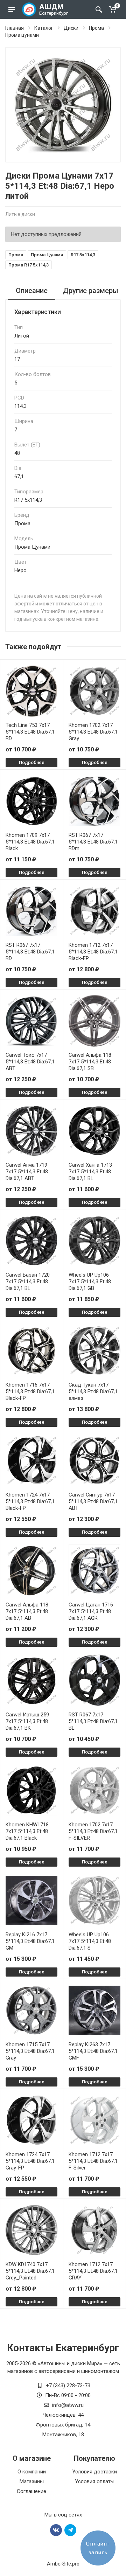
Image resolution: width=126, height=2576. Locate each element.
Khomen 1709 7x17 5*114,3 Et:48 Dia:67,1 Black (30, 842)
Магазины (32, 2481)
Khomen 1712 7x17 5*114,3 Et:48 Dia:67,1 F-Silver (93, 2161)
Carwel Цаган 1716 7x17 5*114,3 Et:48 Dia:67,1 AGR (91, 1611)
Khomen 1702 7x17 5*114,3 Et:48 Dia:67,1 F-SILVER (93, 1831)
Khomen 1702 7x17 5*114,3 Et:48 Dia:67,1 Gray (93, 732)
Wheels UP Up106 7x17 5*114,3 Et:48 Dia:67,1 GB (90, 1282)
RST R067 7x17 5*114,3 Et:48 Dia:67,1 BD (30, 952)
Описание (32, 291)
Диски (71, 28)
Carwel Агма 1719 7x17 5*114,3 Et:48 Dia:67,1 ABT (27, 1172)
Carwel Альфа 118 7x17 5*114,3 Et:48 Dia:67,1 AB (27, 1611)
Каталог (44, 28)
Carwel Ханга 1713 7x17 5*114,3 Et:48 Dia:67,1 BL (90, 1172)
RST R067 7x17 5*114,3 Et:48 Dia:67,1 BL (93, 1721)
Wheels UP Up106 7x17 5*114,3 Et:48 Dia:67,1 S (90, 1941)
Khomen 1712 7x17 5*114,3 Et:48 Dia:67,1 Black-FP (93, 952)
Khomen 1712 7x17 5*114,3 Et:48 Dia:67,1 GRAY (93, 2271)
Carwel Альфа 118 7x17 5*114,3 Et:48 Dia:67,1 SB (90, 1062)
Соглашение (31, 2491)
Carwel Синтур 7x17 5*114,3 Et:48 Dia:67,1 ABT (93, 1501)
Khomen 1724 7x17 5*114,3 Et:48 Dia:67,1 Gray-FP (30, 2161)
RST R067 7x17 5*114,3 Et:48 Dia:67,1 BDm (93, 842)
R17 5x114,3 (83, 255)
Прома (96, 28)
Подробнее (32, 762)
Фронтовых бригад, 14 (63, 2425)
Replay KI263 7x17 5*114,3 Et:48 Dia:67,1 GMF (93, 2051)
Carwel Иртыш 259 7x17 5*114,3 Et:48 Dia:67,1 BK (27, 1721)
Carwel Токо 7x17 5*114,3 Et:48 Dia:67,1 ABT (30, 1062)
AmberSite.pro (63, 2564)
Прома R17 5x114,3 (29, 265)
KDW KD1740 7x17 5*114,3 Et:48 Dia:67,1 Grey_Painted (30, 2271)
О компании (32, 2472)
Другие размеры (91, 291)
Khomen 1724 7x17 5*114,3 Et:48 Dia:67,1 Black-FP (30, 1501)
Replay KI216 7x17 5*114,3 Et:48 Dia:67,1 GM (30, 1941)
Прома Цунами (47, 255)
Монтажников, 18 (63, 2435)
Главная (15, 28)
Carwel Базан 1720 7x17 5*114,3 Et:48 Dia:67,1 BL (28, 1282)
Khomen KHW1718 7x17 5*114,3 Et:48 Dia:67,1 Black (27, 1831)
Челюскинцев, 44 (63, 2415)
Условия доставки (94, 2472)
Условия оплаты (95, 2481)
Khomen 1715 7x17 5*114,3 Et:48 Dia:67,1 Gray (30, 2051)
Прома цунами (22, 35)
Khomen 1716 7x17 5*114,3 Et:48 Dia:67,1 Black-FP (30, 1391)
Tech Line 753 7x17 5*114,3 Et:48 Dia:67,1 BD (30, 732)
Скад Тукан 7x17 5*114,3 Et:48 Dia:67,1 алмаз (93, 1391)
